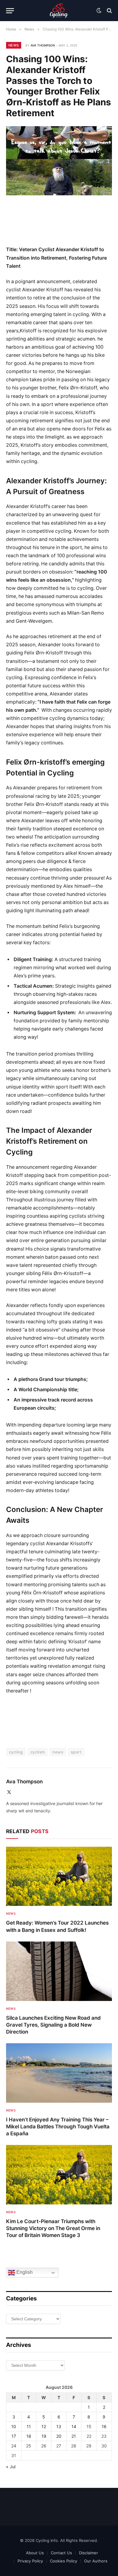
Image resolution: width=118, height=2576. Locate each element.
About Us (35, 2553)
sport (76, 1752)
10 (14, 2426)
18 (29, 2436)
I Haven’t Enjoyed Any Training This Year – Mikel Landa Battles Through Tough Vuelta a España (58, 2127)
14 (74, 2426)
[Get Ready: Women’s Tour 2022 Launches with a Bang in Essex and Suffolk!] (59, 1876)
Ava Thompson (43, 45)
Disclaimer (88, 2553)
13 (59, 2426)
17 (14, 2436)
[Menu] (10, 11)
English (24, 2272)
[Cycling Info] (59, 11)
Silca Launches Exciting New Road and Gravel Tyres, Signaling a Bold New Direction (53, 2025)
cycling (16, 1752)
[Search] (109, 11)
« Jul (11, 2467)
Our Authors (96, 2561)
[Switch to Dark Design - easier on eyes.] (99, 11)
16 (104, 2426)
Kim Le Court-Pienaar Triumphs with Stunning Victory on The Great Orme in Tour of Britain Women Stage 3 (53, 2228)
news (58, 1752)
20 (59, 2436)
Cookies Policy (64, 2561)
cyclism (38, 1752)
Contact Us (61, 2553)
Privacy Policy (30, 2561)
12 (44, 2426)
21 (74, 2436)
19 (44, 2436)
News (14, 45)
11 (29, 2426)
